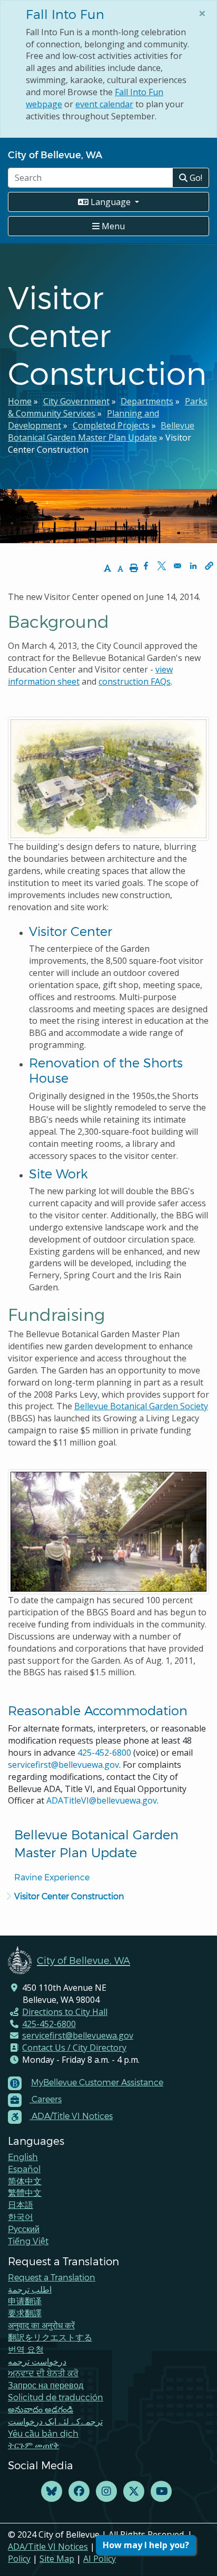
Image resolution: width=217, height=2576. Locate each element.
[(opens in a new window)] (52, 2492)
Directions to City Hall (65, 2012)
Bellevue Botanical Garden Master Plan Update (101, 431)
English (23, 2157)
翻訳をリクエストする (50, 2337)
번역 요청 (26, 2349)
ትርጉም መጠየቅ (33, 2445)
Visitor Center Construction (69, 1896)
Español (24, 2169)
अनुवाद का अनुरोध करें (41, 2325)
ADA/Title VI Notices (48, 2547)
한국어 (21, 2217)
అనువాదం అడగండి (41, 2409)
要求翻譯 (25, 2313)
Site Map (57, 2559)
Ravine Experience (52, 1877)
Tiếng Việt (28, 2241)
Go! (195, 178)
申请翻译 (25, 2301)
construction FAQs (135, 681)
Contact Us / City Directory (74, 2048)
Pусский (24, 2229)
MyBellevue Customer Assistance (97, 2082)
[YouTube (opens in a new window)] (161, 2492)
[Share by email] (177, 566)
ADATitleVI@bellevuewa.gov (102, 1800)
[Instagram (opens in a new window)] (106, 2492)
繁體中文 (25, 2192)
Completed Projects (111, 425)
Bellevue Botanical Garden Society (141, 1406)
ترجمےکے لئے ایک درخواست (55, 2421)
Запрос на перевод (46, 2385)
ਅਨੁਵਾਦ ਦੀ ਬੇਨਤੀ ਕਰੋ (43, 2373)
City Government (76, 401)
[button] (209, 566)
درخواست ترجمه (37, 2361)
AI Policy (100, 2559)
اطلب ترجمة (30, 2289)
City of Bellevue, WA (55, 154)
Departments (147, 401)
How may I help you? (146, 2545)
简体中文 (25, 2181)
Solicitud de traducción (56, 2397)
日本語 (21, 2205)
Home (20, 401)
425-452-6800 (104, 1753)
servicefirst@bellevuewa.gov (63, 1765)
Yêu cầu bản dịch (43, 2433)
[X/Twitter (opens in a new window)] (134, 2492)
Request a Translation (52, 2277)
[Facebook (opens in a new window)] (79, 2492)
